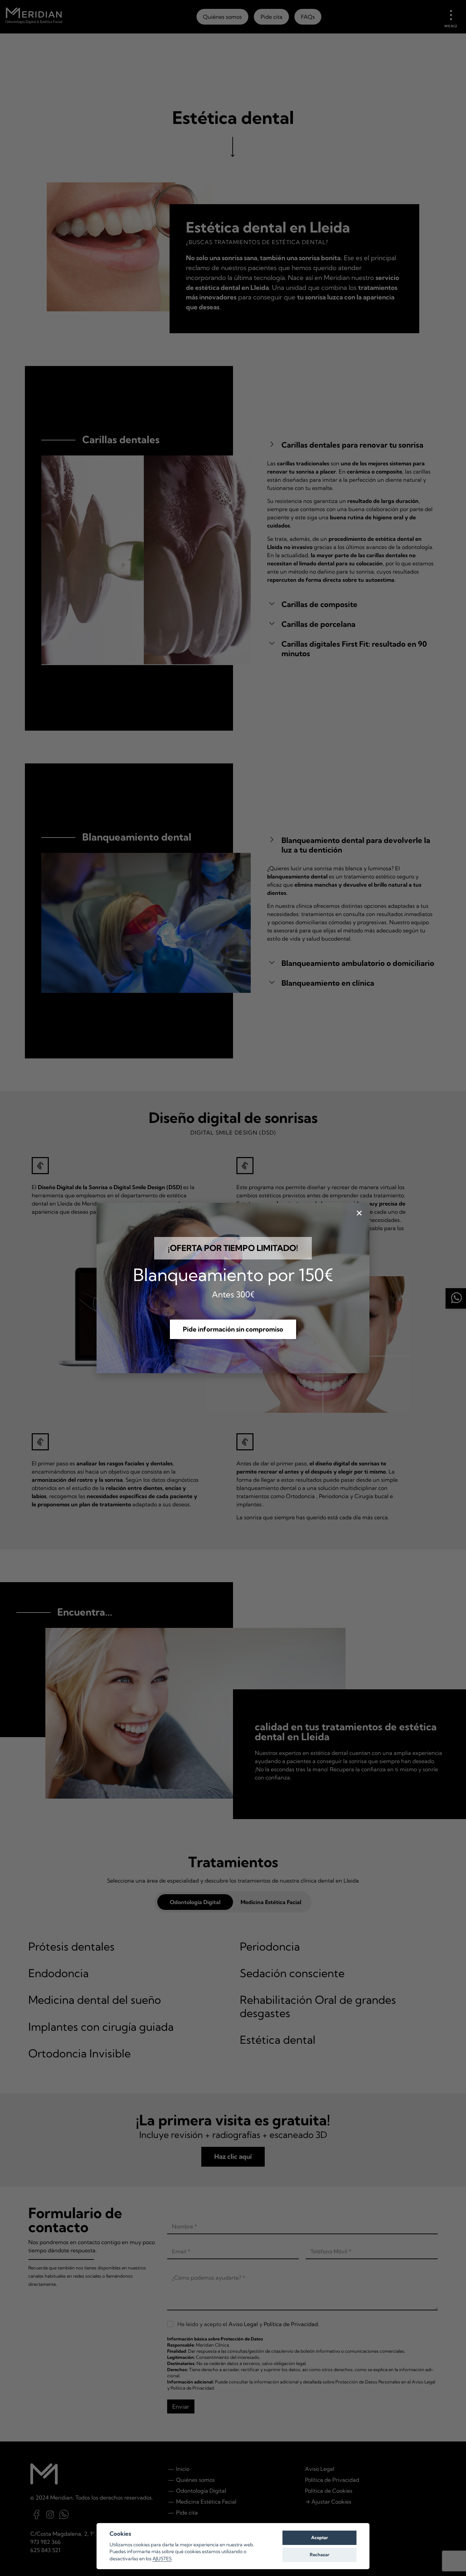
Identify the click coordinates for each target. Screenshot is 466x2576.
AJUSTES (162, 2559)
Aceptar (319, 2537)
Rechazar (319, 2554)
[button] (233, 1329)
